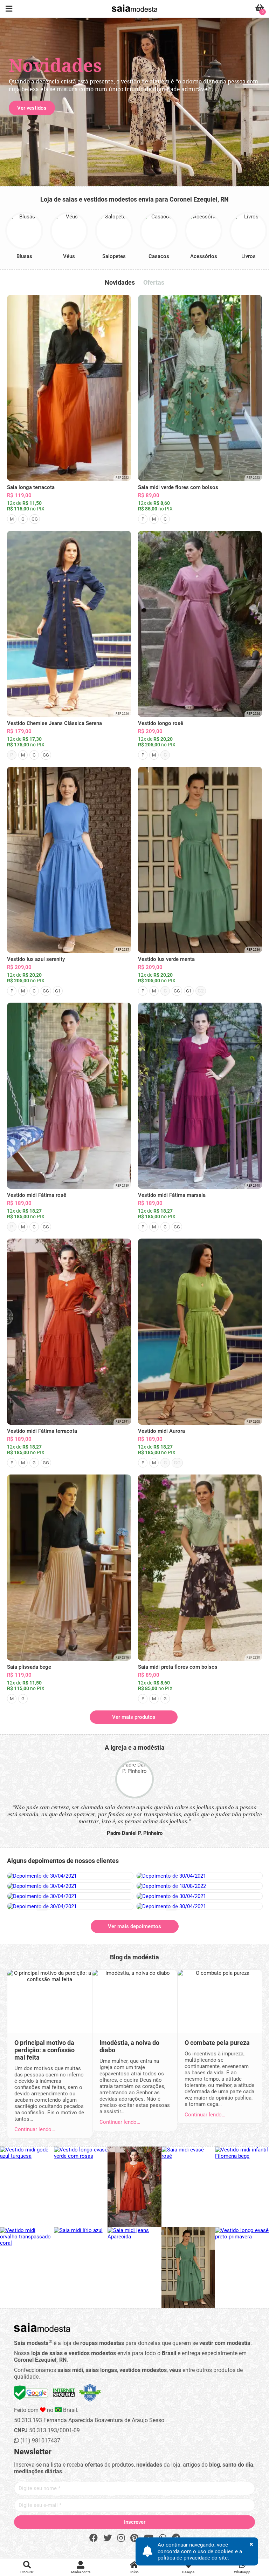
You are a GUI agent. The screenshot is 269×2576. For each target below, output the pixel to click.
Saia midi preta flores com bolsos (178, 1667)
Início (134, 2572)
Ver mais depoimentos (134, 1926)
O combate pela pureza (217, 2043)
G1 (58, 991)
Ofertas (154, 282)
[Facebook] (94, 2538)
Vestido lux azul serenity (36, 959)
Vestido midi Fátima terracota (42, 1431)
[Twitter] (108, 2538)
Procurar (27, 2572)
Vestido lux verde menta (166, 959)
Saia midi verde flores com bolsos (178, 487)
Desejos (188, 2572)
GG (35, 519)
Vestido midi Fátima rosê (37, 1195)
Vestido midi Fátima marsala (172, 1195)
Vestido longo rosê (161, 723)
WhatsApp (242, 2572)
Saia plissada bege (29, 1667)
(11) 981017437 (40, 2441)
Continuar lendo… (35, 2129)
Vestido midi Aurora (161, 1431)
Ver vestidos (32, 108)
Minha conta (81, 2572)
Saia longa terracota (31, 487)
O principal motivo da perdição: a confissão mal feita (44, 2050)
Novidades (120, 282)
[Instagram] (121, 2538)
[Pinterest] (134, 2538)
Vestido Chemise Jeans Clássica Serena (54, 723)
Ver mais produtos (134, 1717)
